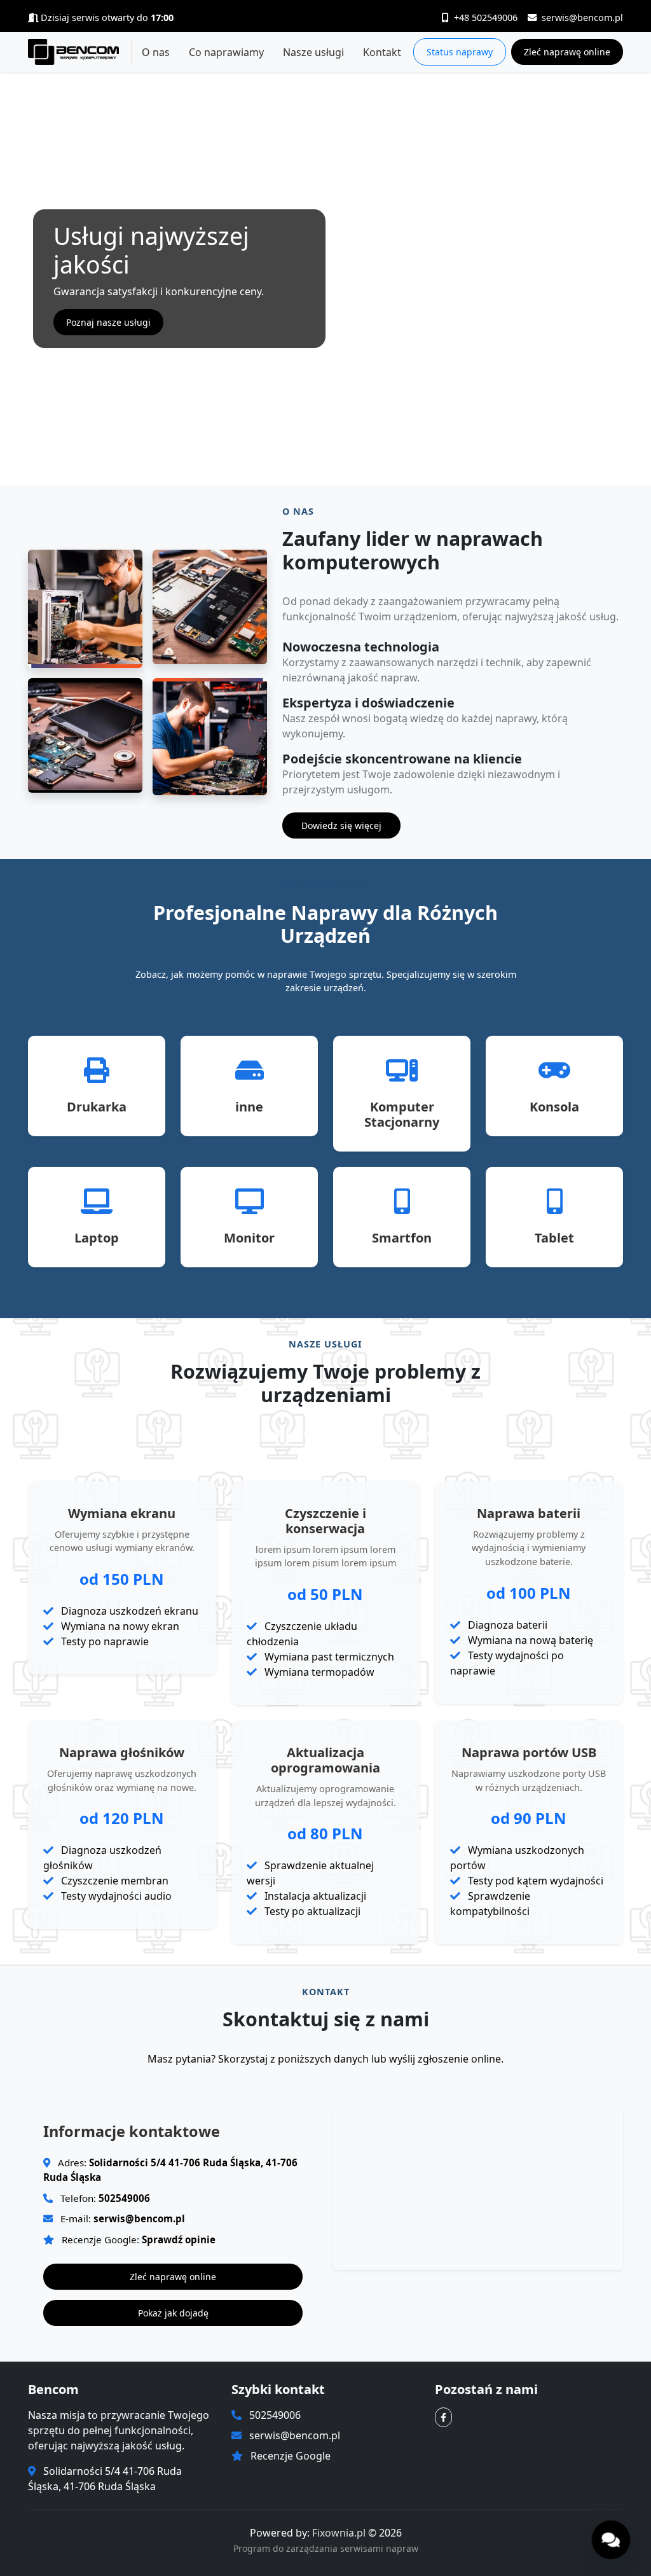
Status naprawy (460, 52)
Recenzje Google (291, 2456)
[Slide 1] (314, 468)
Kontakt (382, 52)
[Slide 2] (337, 468)
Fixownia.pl (340, 2533)
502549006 (124, 2198)
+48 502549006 (486, 17)
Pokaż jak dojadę (173, 2313)
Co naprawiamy (226, 52)
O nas (156, 52)
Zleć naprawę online (567, 52)
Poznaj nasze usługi (108, 322)
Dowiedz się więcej (341, 825)
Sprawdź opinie (179, 2239)
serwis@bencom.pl (582, 17)
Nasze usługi (313, 52)
